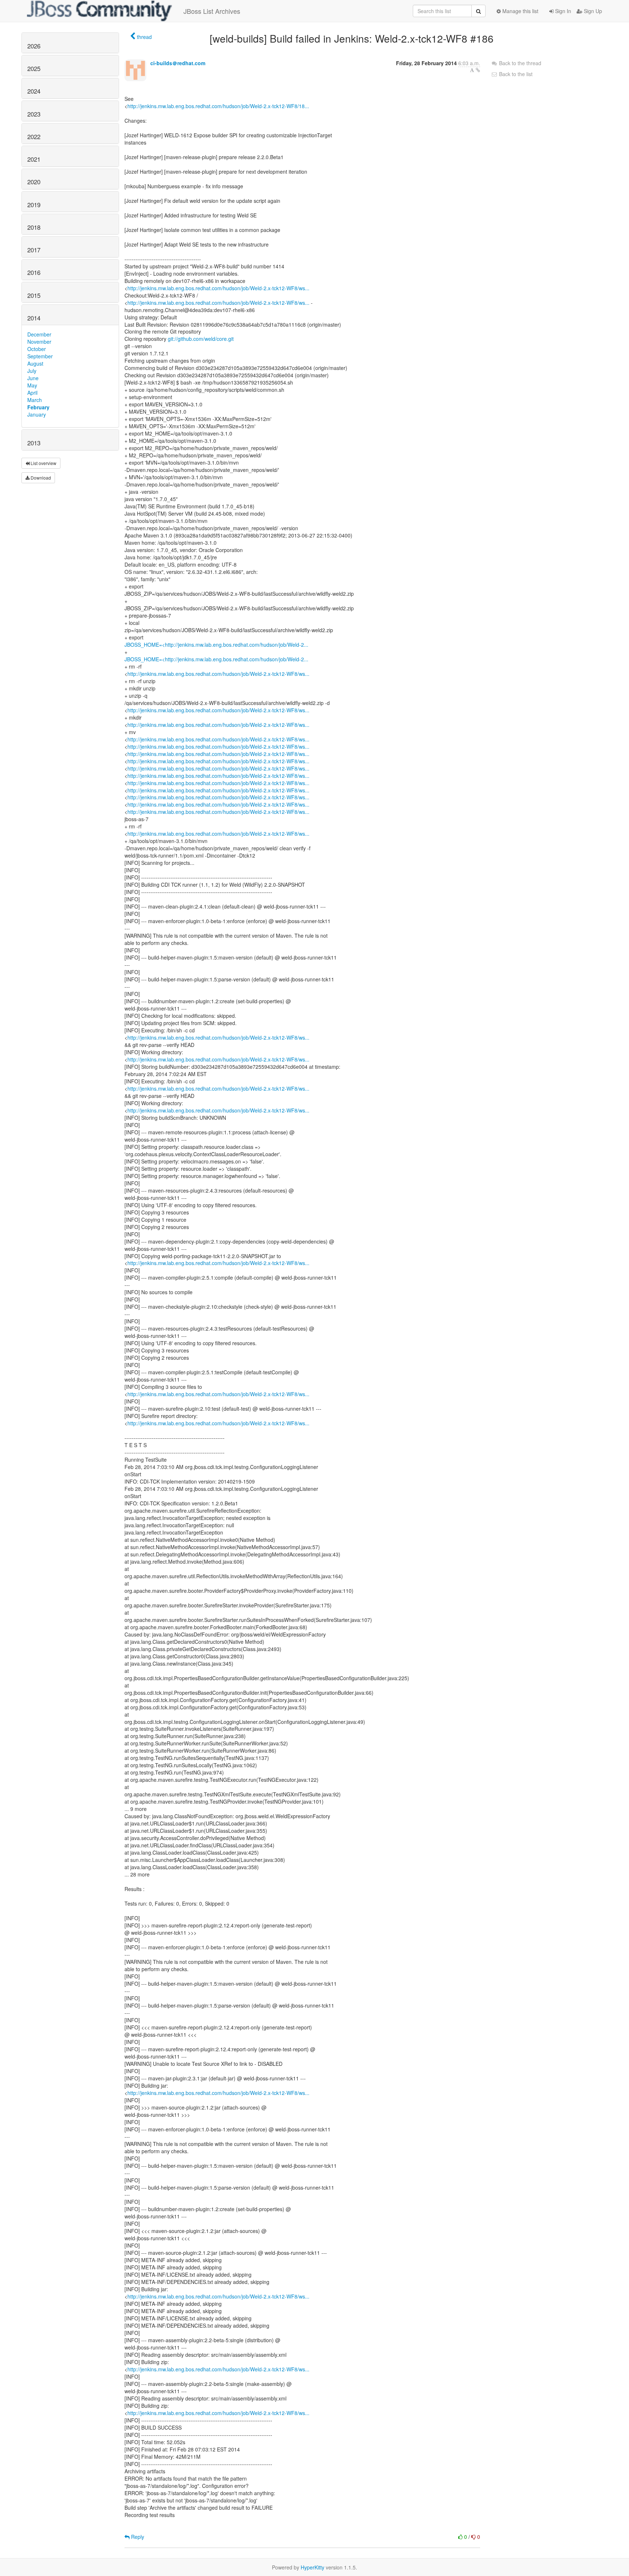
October (37, 349)
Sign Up (592, 11)
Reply (137, 2537)
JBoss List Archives (212, 11)
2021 (34, 159)
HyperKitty (312, 2567)
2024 (34, 91)
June (33, 378)
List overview (43, 463)
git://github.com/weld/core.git (201, 339)
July (32, 371)
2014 (34, 318)
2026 (34, 46)
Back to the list (515, 74)
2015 (34, 295)
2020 (34, 182)
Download (40, 478)
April (32, 393)
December (39, 334)
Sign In (562, 11)
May (32, 385)
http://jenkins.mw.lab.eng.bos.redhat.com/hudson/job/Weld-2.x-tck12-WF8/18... (218, 106)
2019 (34, 205)
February (38, 407)
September (40, 356)
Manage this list (520, 11)
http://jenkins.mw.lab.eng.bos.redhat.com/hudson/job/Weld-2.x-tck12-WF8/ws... (218, 288)
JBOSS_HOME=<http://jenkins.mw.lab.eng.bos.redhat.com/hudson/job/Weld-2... (216, 645)
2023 (34, 114)
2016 (34, 272)
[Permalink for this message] (478, 70)
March (35, 400)
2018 (34, 227)
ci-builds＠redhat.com (178, 63)
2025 (34, 68)
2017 (34, 250)
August (35, 363)
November (39, 342)
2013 (34, 443)
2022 (34, 137)
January (37, 414)
